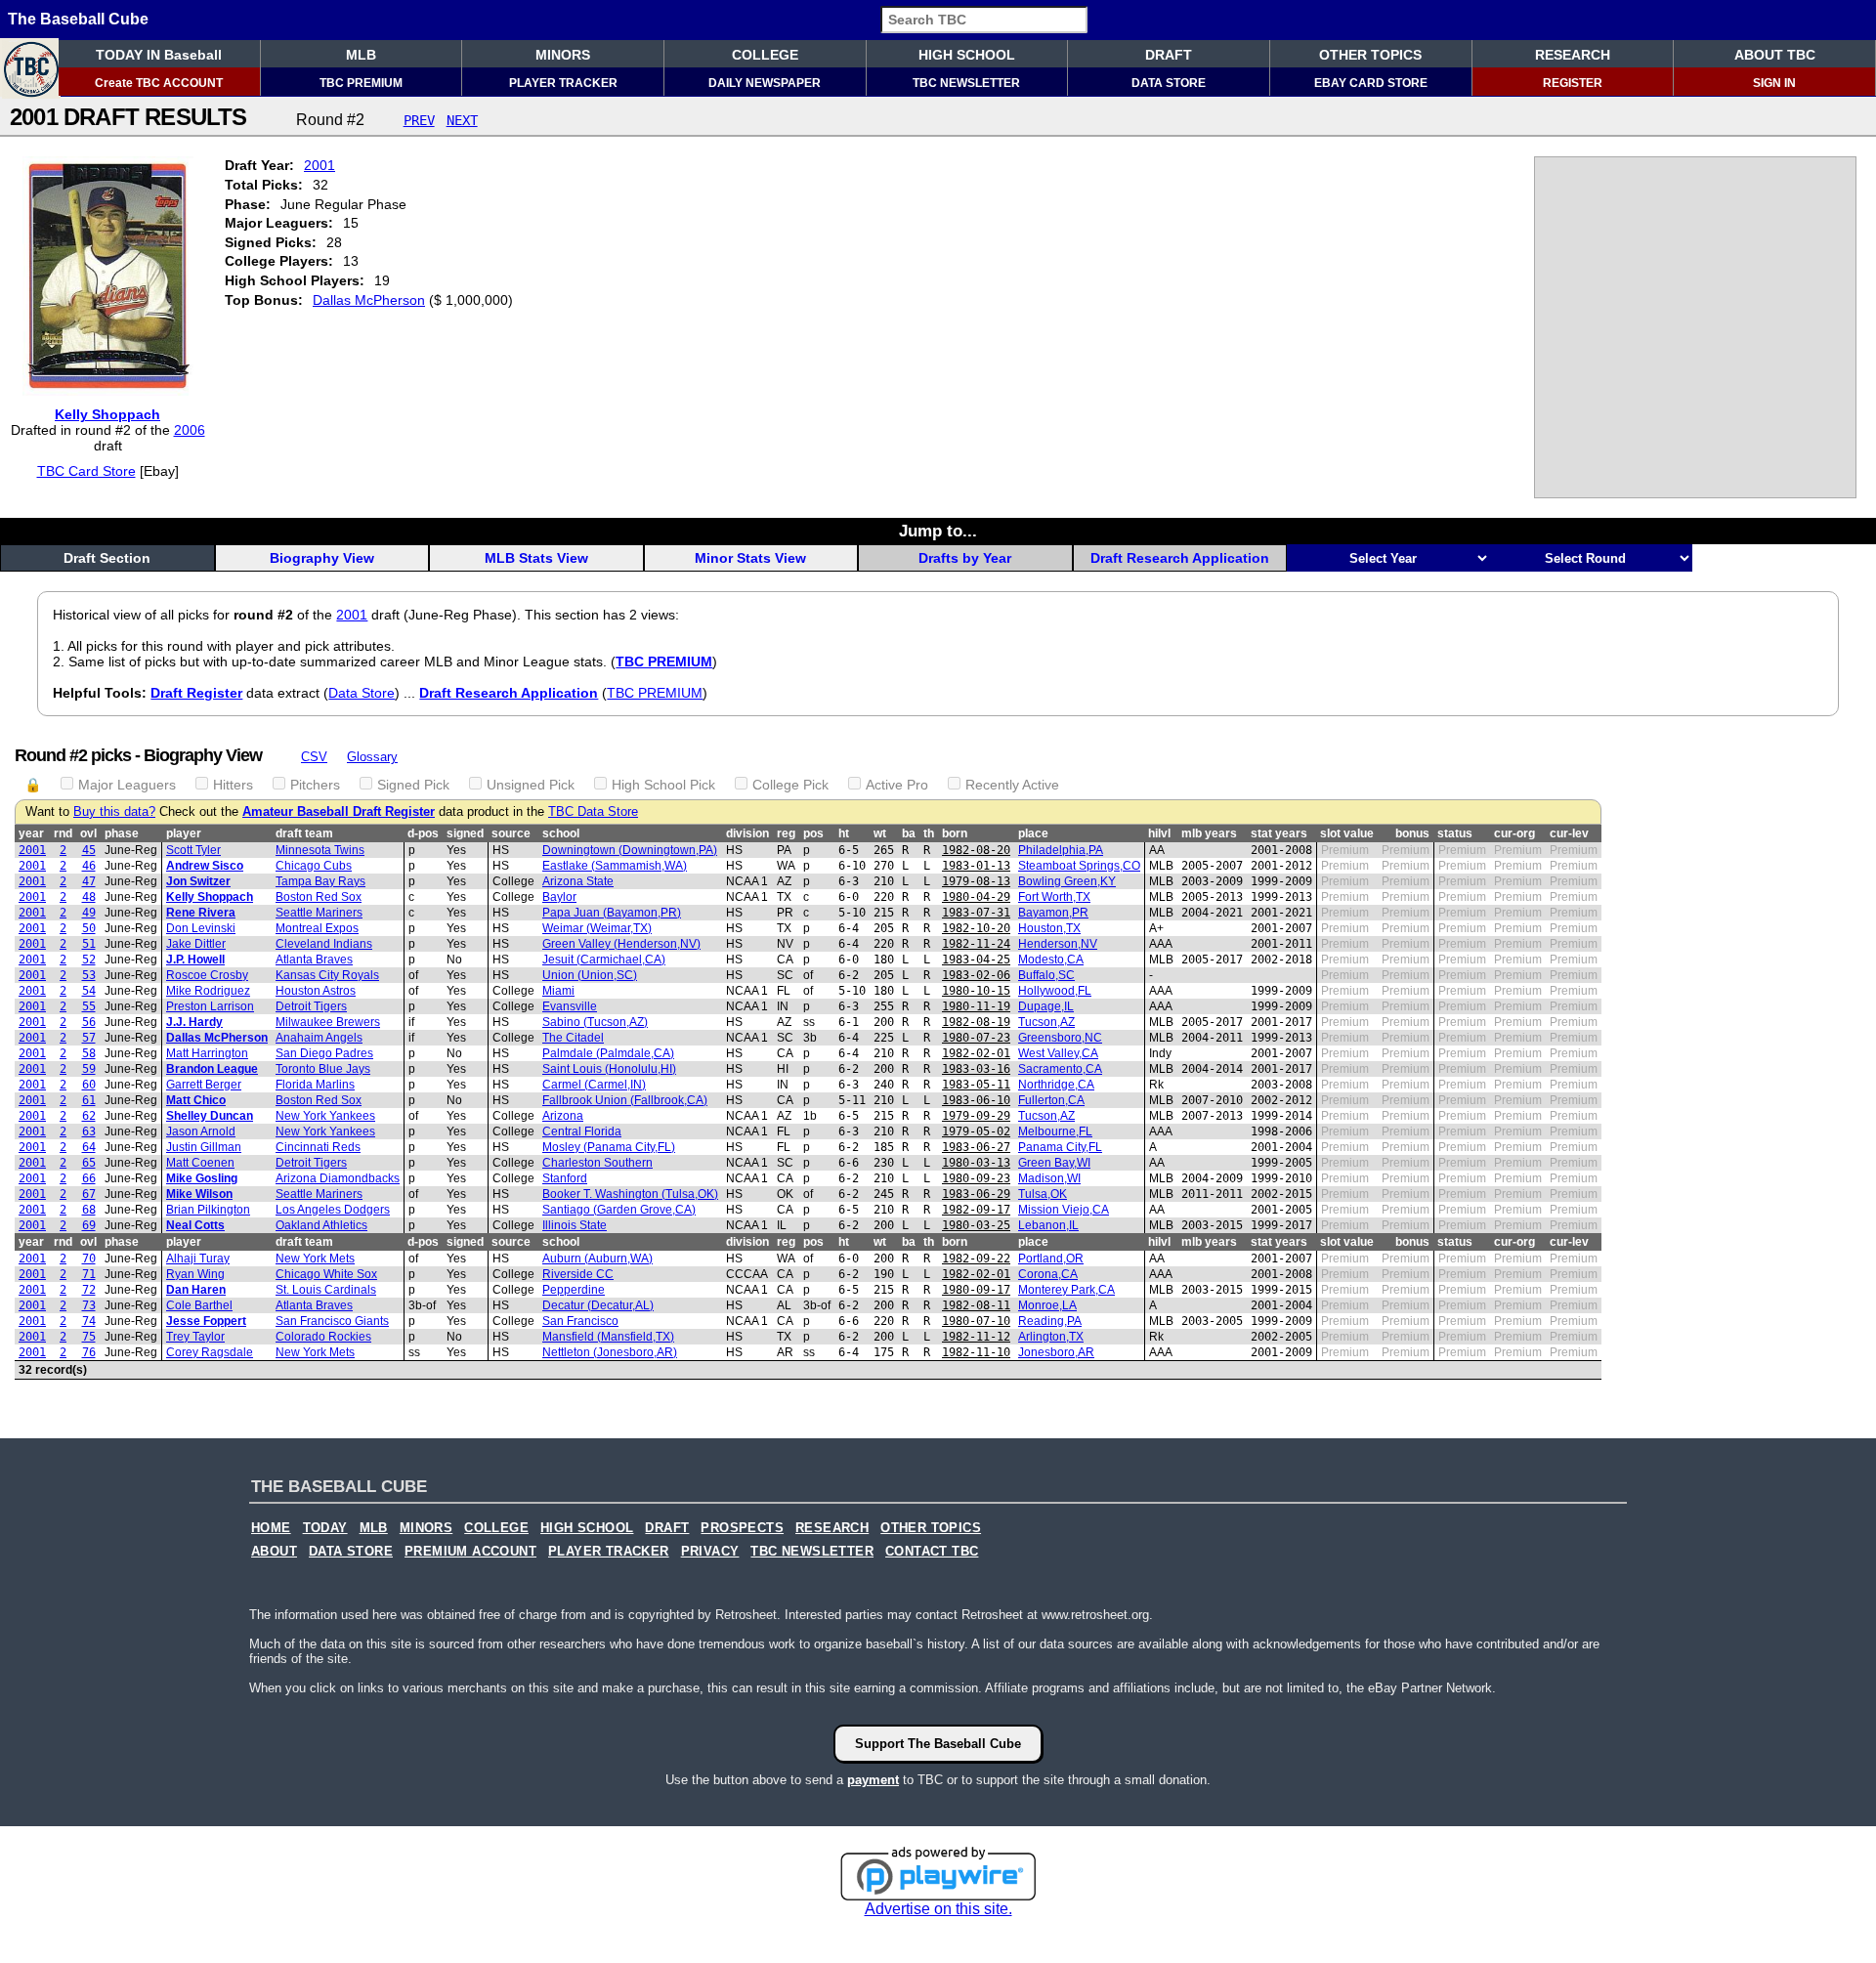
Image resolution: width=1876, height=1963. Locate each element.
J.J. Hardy (194, 1022)
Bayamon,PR (1053, 913)
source (511, 833)
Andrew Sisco (205, 866)
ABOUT (274, 1552)
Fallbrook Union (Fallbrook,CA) (625, 1100)
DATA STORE (1169, 83)
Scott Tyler (193, 850)
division (747, 833)
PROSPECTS (742, 1528)
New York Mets (315, 1259)
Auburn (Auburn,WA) (597, 1259)
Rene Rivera (201, 913)
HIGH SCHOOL (967, 55)
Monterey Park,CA (1066, 1290)
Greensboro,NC (1060, 1038)
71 (89, 1274)
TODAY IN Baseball (159, 55)
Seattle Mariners (319, 913)
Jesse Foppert (206, 1321)
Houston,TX (1049, 928)
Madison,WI (1049, 1178)
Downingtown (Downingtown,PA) (630, 850)
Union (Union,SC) (590, 975)
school (561, 833)
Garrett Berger (204, 1085)
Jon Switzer (198, 881)
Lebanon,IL (1048, 1225)
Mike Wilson (199, 1194)
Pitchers (315, 785)
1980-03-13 (976, 1163)
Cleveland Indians (324, 944)
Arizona (563, 1116)
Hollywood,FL (1055, 991)
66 (89, 1178)
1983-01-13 (976, 866)
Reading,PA (1050, 1321)
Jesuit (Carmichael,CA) (604, 960)
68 (89, 1210)
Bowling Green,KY (1067, 881)
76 (89, 1352)
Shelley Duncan (210, 1116)
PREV (419, 120)
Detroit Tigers (311, 1006)
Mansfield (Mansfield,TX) (608, 1337)
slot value (1347, 833)
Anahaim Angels (319, 1038)
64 (89, 1147)
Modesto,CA (1051, 960)
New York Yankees (325, 1116)
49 (89, 913)
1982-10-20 (976, 928)
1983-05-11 (976, 1085)
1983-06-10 (976, 1100)
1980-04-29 (976, 897)
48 (89, 897)
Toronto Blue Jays (323, 1069)
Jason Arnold (201, 1131)
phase (122, 833)
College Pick (790, 785)
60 (89, 1085)
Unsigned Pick (531, 785)
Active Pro (897, 785)
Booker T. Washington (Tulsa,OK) (630, 1194)
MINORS (563, 55)
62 (89, 1116)
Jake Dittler (196, 944)
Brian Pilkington (208, 1210)
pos (813, 833)
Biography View (322, 558)
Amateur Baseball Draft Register (339, 812)
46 (89, 866)
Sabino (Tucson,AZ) (595, 1022)
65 (89, 1163)
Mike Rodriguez (208, 991)
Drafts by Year (965, 558)
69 (89, 1225)
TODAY (325, 1528)
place (1033, 833)
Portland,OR (1051, 1259)
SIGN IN (1774, 83)
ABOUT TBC (1775, 55)
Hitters (233, 785)
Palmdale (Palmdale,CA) (608, 1053)
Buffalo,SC (1046, 975)
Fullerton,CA (1051, 1100)
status (1455, 833)
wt (880, 833)
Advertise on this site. (938, 1909)
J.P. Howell (195, 960)
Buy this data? (114, 812)
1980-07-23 (976, 1038)
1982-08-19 (976, 1022)
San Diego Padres (324, 1053)
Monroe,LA (1047, 1305)
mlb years (1209, 833)
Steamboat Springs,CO (1079, 866)
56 (89, 1022)
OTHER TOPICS (1370, 55)
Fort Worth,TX (1054, 897)
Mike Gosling (202, 1178)
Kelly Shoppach (107, 414)
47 (89, 881)
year (31, 833)
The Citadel (573, 1038)
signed (465, 833)
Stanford (565, 1178)
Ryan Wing (195, 1274)
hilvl (1159, 833)
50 (89, 928)
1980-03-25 (976, 1225)
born (955, 833)
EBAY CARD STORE (1371, 83)
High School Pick (663, 785)
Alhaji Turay (198, 1259)
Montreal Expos (317, 928)
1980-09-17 (976, 1290)
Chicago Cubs (314, 866)
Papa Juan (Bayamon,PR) (612, 913)
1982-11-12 (976, 1337)
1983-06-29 (976, 1194)
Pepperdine (574, 1290)
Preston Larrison (210, 1006)
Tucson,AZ (1046, 1022)
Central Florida (582, 1131)
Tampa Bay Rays (320, 881)
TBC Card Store (86, 471)
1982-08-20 (976, 850)
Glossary (372, 757)
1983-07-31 (976, 913)
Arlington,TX (1051, 1337)
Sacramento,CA (1060, 1069)
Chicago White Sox (326, 1274)
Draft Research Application (1180, 558)
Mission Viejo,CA (1064, 1210)
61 (89, 1100)
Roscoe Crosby (207, 975)
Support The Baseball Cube (938, 1744)
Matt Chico (196, 1100)
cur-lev (1569, 833)
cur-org (1514, 833)
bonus (1412, 833)
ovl (88, 833)
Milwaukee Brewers (328, 1022)
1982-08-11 (976, 1305)
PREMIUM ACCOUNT (470, 1552)
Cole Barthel (199, 1305)
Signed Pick (413, 785)
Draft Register (196, 693)
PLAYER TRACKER (563, 83)
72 (89, 1290)
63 (89, 1131)
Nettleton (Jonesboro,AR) (610, 1352)
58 (89, 1053)
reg (786, 833)
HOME (271, 1528)
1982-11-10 (976, 1352)
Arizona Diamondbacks (338, 1178)
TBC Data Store (593, 812)
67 (89, 1194)
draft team (304, 833)
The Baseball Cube (78, 19)
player (184, 833)
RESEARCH (1573, 55)
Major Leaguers (127, 785)
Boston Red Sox (319, 897)
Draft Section (107, 558)
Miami (558, 991)
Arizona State (578, 881)
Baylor (559, 897)
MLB (361, 55)
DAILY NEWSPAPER (765, 83)
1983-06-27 (976, 1147)
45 (89, 850)
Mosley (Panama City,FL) (609, 1147)
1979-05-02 (976, 1131)
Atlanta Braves (314, 960)
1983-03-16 (976, 1069)
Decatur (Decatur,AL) (598, 1305)
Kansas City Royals (327, 975)
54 (89, 991)
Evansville (570, 1006)
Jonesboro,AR (1056, 1352)
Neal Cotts (195, 1225)
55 (89, 1006)
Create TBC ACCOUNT (159, 83)
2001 (320, 165)
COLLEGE (765, 55)
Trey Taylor (195, 1337)
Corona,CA (1048, 1274)
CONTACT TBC (932, 1552)
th (929, 833)
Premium (1345, 850)
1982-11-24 (976, 944)
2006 (190, 430)
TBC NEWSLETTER (966, 83)
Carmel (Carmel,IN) (594, 1085)
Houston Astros (316, 991)
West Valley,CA (1058, 1053)
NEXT (462, 120)
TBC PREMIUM (361, 83)
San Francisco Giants (332, 1321)
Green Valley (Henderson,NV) (621, 944)
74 (89, 1321)
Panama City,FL (1060, 1147)
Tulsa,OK (1043, 1194)
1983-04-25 (976, 960)
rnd (63, 833)
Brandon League (212, 1069)
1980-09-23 (976, 1178)
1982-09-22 (976, 1259)
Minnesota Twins (320, 850)
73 (89, 1305)
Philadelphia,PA (1061, 850)
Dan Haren (196, 1290)
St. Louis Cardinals (326, 1290)
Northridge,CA (1056, 1085)
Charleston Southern (597, 1163)
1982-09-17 (976, 1210)
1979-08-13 (976, 881)
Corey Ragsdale (210, 1352)
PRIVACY (710, 1552)
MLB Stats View (536, 558)
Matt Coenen (200, 1163)
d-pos (423, 833)
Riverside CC (578, 1274)
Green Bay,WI (1054, 1163)
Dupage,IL (1046, 1006)
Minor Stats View (750, 558)
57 (89, 1038)
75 (89, 1337)
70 (89, 1259)
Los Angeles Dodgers (333, 1210)
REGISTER (1573, 83)
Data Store (362, 693)
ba (909, 833)
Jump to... (938, 531)
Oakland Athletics (321, 1225)
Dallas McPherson (369, 300)
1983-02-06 (976, 975)
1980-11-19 (976, 1006)
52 (89, 960)
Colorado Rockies (323, 1337)
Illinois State (575, 1225)
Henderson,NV (1058, 944)
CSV (314, 757)
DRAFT (1169, 55)
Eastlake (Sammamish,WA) (615, 866)
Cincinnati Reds (318, 1147)
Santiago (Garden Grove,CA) (619, 1210)
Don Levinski (201, 928)
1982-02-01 (976, 1053)
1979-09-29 (976, 1116)
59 (89, 1069)
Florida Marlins (315, 1085)
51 (89, 944)
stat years (1279, 833)
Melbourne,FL (1055, 1131)
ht (844, 833)
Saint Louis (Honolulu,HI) (609, 1069)
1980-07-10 (976, 1321)
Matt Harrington (207, 1053)
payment (873, 1780)
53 (89, 975)
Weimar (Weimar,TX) (597, 928)
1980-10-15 (976, 991)
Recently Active (1012, 785)
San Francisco (580, 1321)
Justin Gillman (204, 1147)
